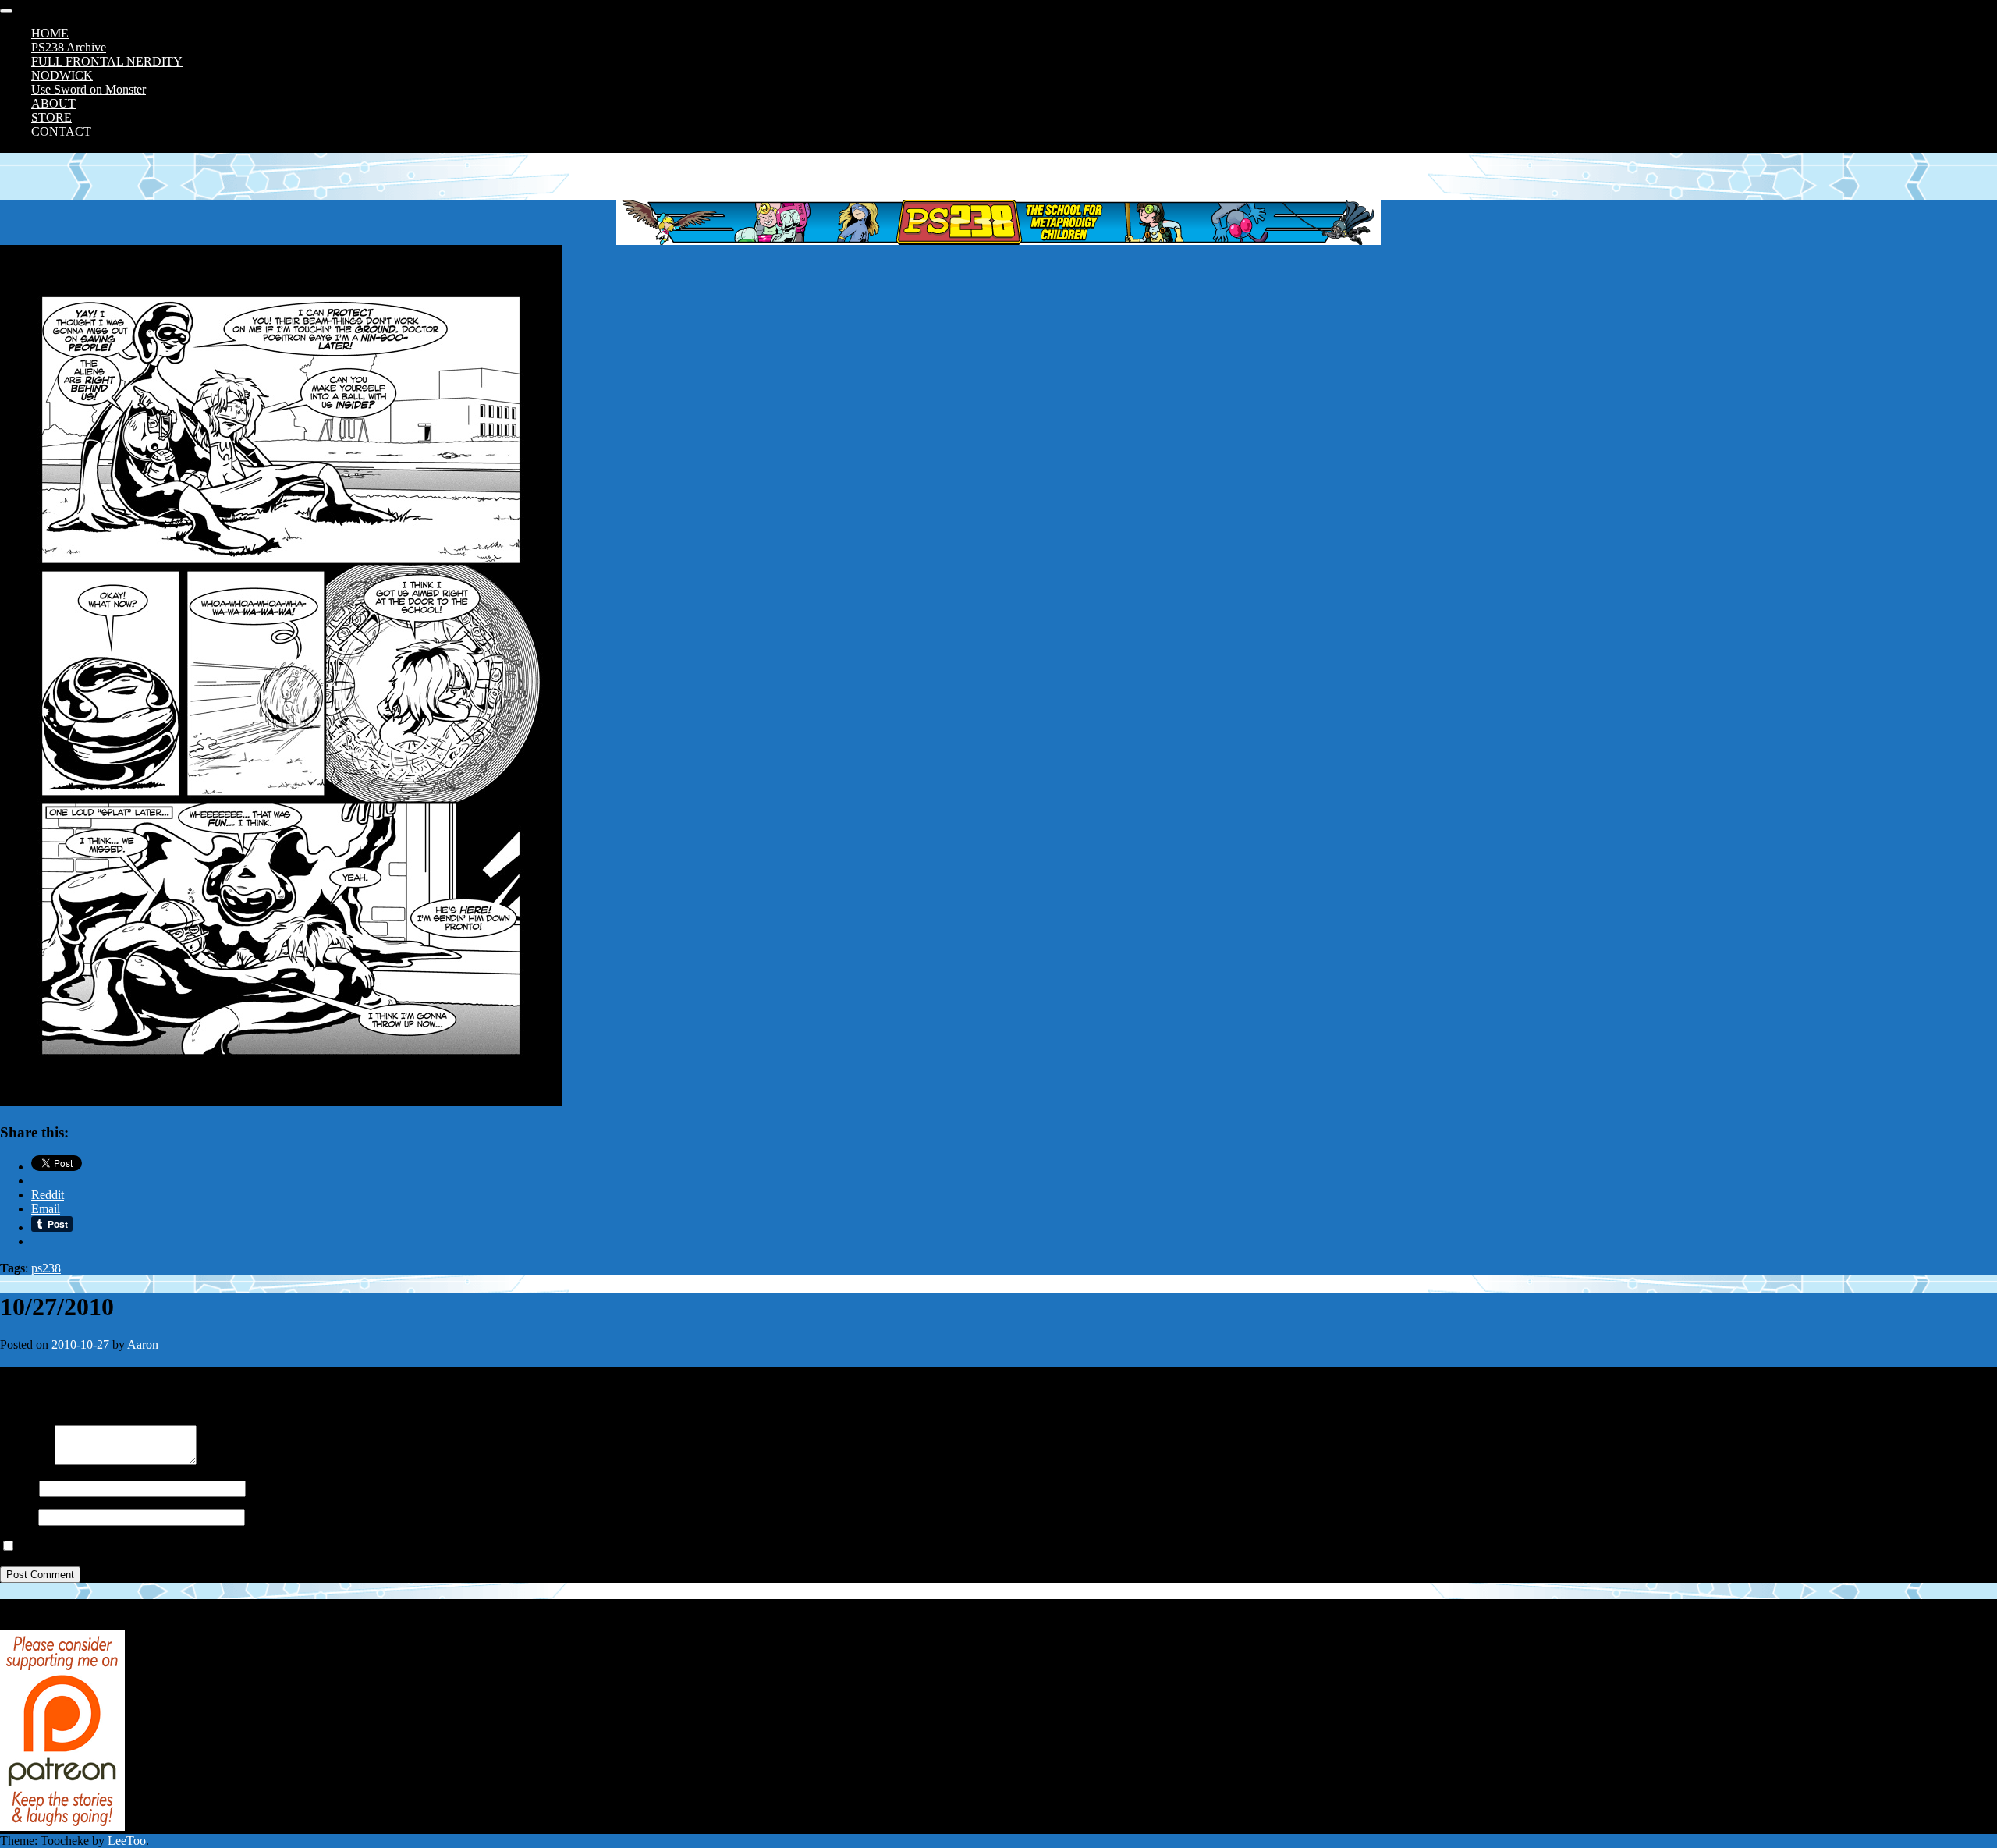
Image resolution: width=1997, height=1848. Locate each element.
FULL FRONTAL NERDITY (107, 61)
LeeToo (127, 1841)
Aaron (143, 1344)
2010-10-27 (80, 1344)
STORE (51, 117)
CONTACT (61, 131)
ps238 (46, 1268)
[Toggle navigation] (6, 11)
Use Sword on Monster (89, 89)
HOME (50, 33)
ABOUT (53, 103)
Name (15, 1488)
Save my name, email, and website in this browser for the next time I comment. (213, 1547)
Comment (24, 1461)
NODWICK (62, 75)
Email (14, 1517)
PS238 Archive (69, 47)
